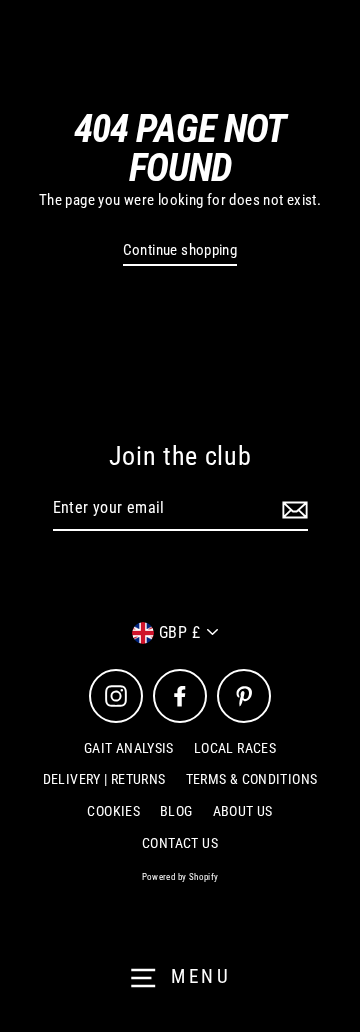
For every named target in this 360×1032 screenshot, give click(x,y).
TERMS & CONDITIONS (252, 779)
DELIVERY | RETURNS (104, 779)
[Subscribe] (292, 509)
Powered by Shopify (180, 877)
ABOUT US (243, 811)
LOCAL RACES (235, 748)
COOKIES (113, 811)
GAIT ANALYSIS (129, 748)
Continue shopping (180, 250)
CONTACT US (180, 843)
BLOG (176, 811)
